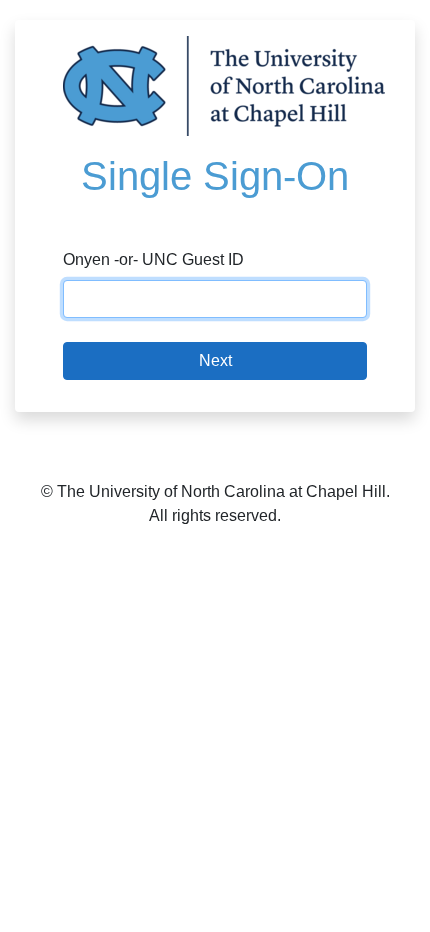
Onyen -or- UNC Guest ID (153, 259)
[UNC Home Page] (224, 84)
